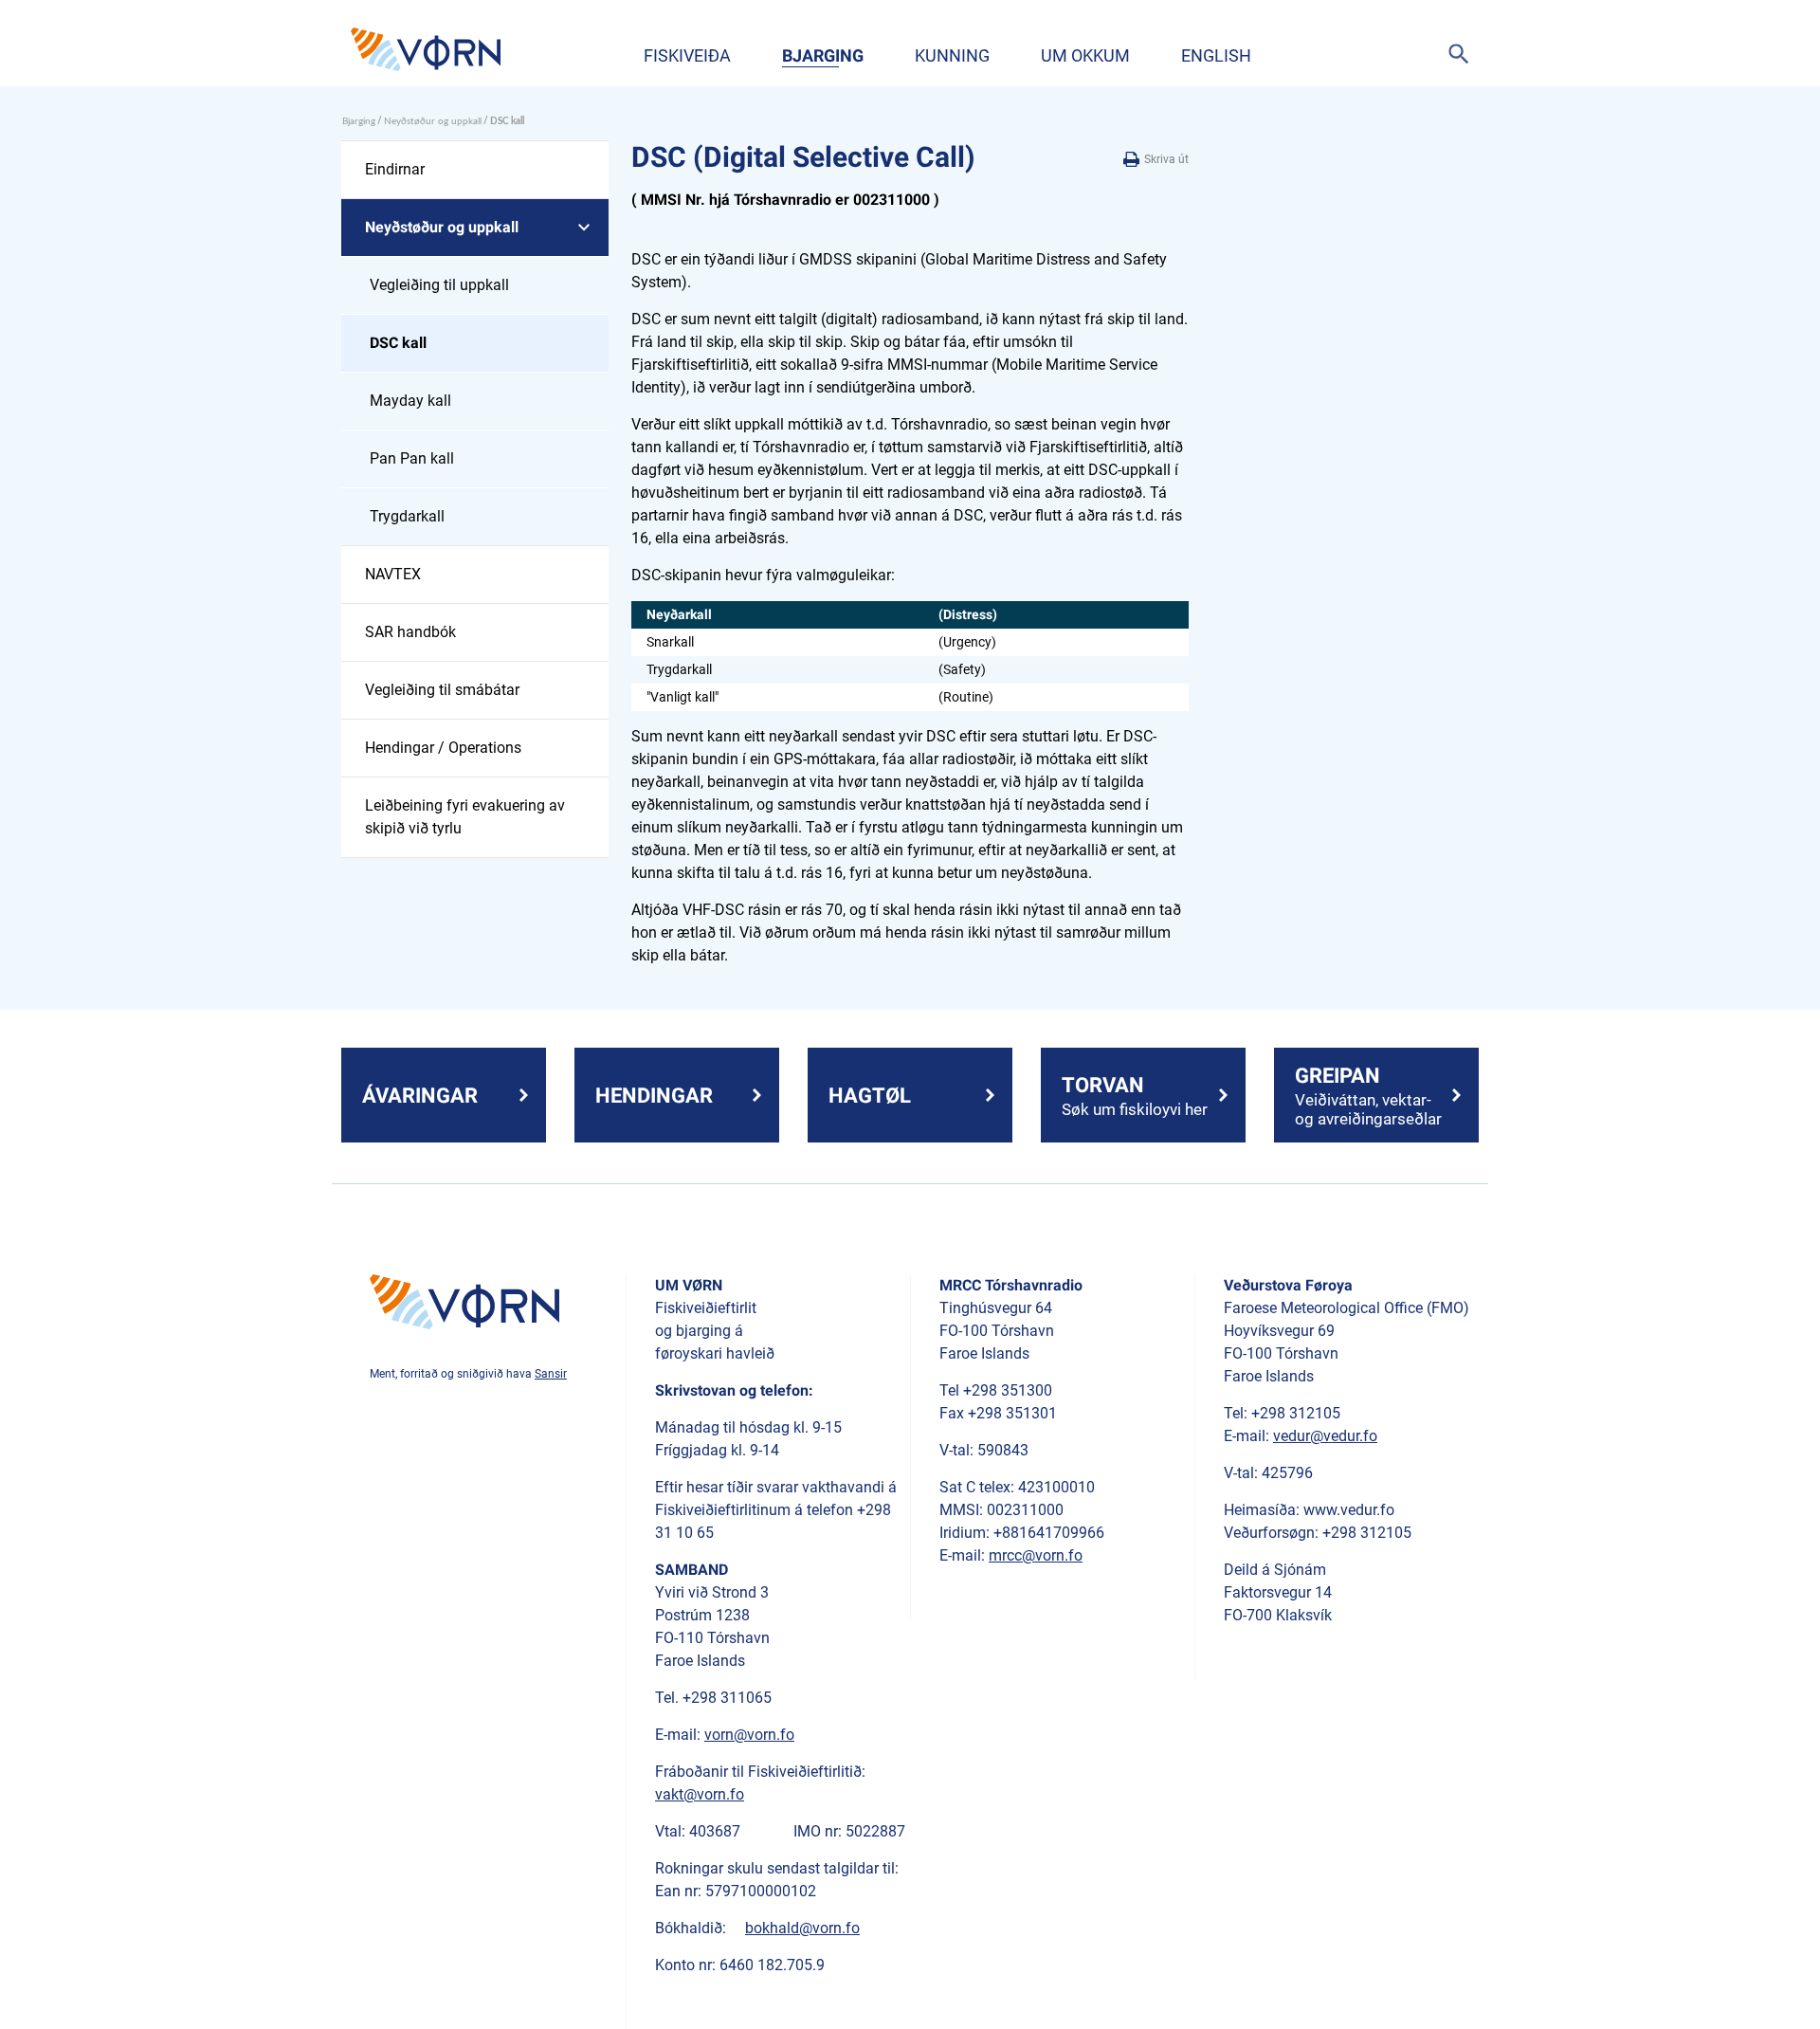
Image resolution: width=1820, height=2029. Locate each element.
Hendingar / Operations (443, 748)
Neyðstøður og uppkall (433, 121)
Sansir (551, 1374)
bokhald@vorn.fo (802, 1928)
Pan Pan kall (412, 458)
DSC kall (398, 343)
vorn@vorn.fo (749, 1735)
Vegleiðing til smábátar (442, 690)
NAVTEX (393, 574)
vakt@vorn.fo (700, 1794)
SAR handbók (410, 632)
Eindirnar (395, 169)
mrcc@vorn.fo (1036, 1555)
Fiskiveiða (687, 55)
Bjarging (823, 55)
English (1216, 55)
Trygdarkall (407, 516)
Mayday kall (410, 401)
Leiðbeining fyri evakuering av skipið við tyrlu (465, 817)
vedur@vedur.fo (1325, 1436)
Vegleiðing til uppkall (439, 285)
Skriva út (1165, 159)
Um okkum (1085, 55)
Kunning (952, 55)
